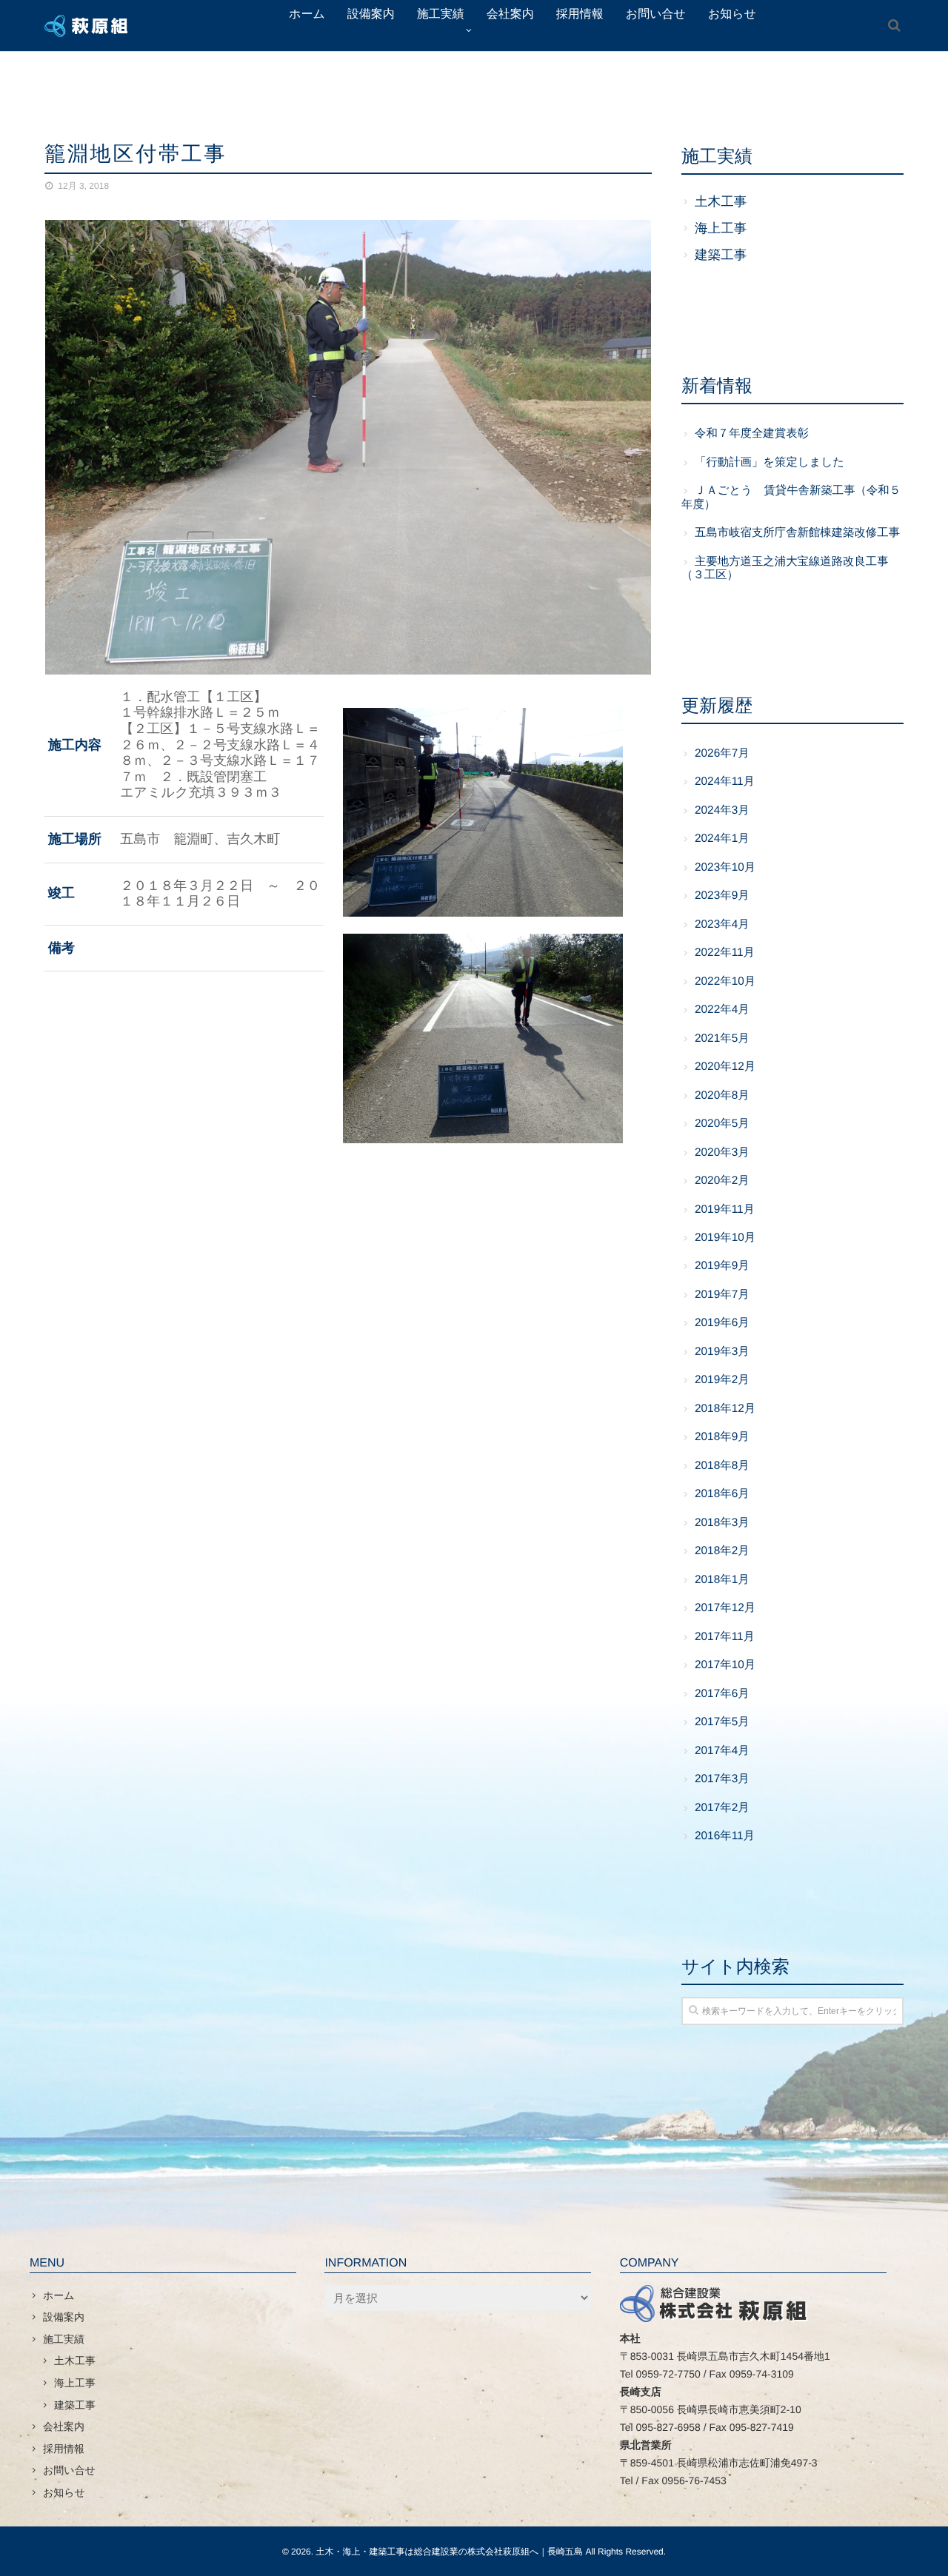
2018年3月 (722, 1523)
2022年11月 (725, 953)
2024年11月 (725, 782)
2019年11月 (725, 1210)
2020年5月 (722, 1124)
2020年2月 (722, 1181)
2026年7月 (722, 753)
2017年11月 (725, 1637)
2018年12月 (725, 1409)
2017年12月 (725, 1608)
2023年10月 (725, 867)
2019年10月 (725, 1238)
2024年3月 (722, 810)
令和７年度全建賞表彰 (752, 434)
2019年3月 (722, 1352)
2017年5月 (722, 1722)
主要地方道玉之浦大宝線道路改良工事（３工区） (785, 568)
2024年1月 (722, 839)
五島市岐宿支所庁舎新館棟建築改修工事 (797, 533)
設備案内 (64, 2317)
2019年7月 (722, 1295)
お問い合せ (69, 2470)
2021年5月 (722, 1038)
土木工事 (721, 201)
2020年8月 (722, 1095)
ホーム (59, 2295)
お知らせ (64, 2492)
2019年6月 (722, 1323)
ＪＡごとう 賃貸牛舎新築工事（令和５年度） (791, 497)
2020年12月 (725, 1067)
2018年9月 (722, 1437)
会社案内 (64, 2426)
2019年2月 (722, 1380)
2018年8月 (722, 1466)
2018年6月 (722, 1494)
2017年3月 (722, 1779)
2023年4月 (722, 924)
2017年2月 (722, 1808)
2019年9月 (722, 1266)
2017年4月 (722, 1751)
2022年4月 (722, 1010)
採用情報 (64, 2449)
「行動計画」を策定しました (770, 462)
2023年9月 (722, 896)
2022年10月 (725, 981)
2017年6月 (722, 1694)
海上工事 (721, 228)
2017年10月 (725, 1665)
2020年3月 (722, 1152)
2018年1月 (722, 1580)
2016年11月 (725, 1836)
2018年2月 (722, 1551)
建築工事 (721, 255)
